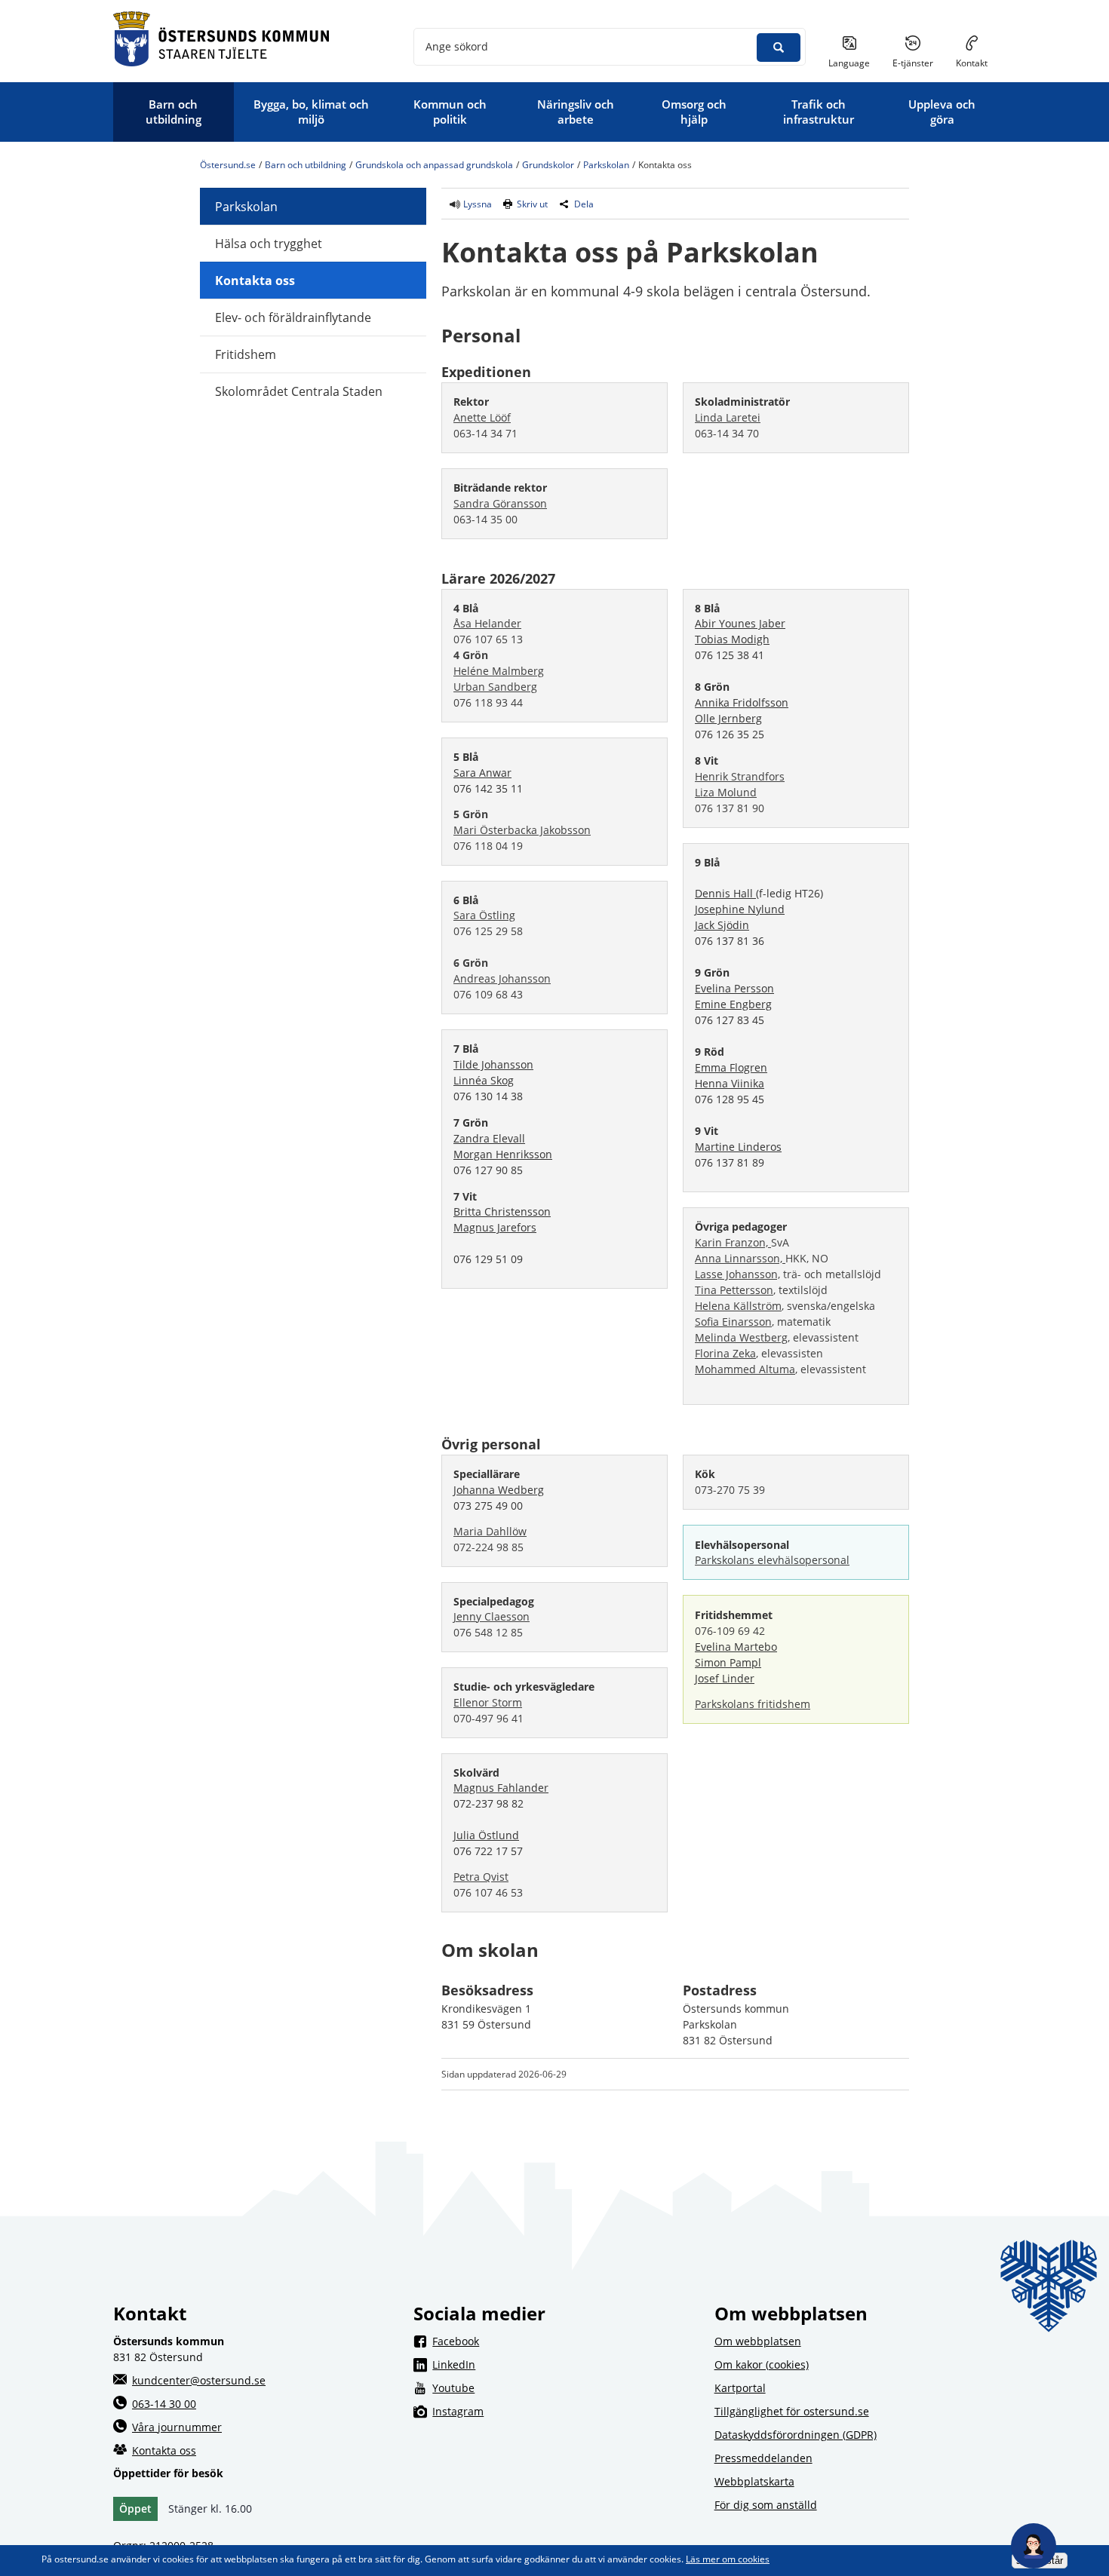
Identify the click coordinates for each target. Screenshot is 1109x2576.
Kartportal (740, 2388)
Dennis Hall (725, 893)
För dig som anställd (766, 2505)
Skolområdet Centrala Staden (299, 391)
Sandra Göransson (500, 503)
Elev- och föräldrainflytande (293, 317)
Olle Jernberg (728, 718)
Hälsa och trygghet (269, 244)
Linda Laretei (728, 417)
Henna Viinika (730, 1083)
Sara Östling (484, 915)
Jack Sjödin (722, 925)
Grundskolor (548, 165)
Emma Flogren (731, 1067)
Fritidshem (246, 354)
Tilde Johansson (493, 1064)
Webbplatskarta (754, 2481)
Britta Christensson (502, 1211)
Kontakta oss (255, 281)
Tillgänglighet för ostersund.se (792, 2411)
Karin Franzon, (733, 1242)
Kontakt (972, 63)
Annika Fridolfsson (742, 702)
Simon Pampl (728, 1662)
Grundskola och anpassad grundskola (434, 165)
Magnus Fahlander (501, 1788)
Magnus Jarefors (495, 1227)
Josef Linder (725, 1678)
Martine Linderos (738, 1147)
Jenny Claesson (492, 1616)
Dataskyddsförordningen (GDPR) (796, 2435)
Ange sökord (457, 46)
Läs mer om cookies (728, 2559)
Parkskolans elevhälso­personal (772, 1560)
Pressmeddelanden (763, 2458)
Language (849, 63)
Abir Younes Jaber (740, 623)
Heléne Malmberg (499, 671)
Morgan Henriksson (503, 1154)
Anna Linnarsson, (740, 1258)
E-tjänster (919, 63)
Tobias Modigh (732, 639)
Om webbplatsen (758, 2341)
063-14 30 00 (164, 2404)
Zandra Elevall (489, 1138)
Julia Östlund (486, 1835)
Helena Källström (738, 1306)
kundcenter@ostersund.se (199, 2380)
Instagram (564, 2411)
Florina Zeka (725, 1353)
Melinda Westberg (741, 1337)
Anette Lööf (482, 417)
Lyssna (476, 204)
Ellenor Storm (488, 1702)
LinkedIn (564, 2364)
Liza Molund (726, 792)
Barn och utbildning (306, 165)
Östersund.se (228, 165)
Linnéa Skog (484, 1080)
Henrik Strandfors (740, 776)
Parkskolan (606, 165)
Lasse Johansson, (737, 1274)
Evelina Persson (734, 988)
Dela (584, 204)
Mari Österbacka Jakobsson (522, 830)
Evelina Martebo (736, 1647)
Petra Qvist (481, 1877)
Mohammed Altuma (745, 1369)
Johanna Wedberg (499, 1490)
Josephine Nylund (740, 909)
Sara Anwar (482, 773)
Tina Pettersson (734, 1290)
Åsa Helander (487, 623)
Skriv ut (532, 204)
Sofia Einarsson (733, 1322)
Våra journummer (177, 2427)
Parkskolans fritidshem (753, 1704)
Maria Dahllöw (490, 1531)
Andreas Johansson (502, 978)
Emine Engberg (733, 1004)
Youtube (564, 2387)
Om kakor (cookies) (762, 2364)
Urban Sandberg (495, 687)
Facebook (564, 2341)
